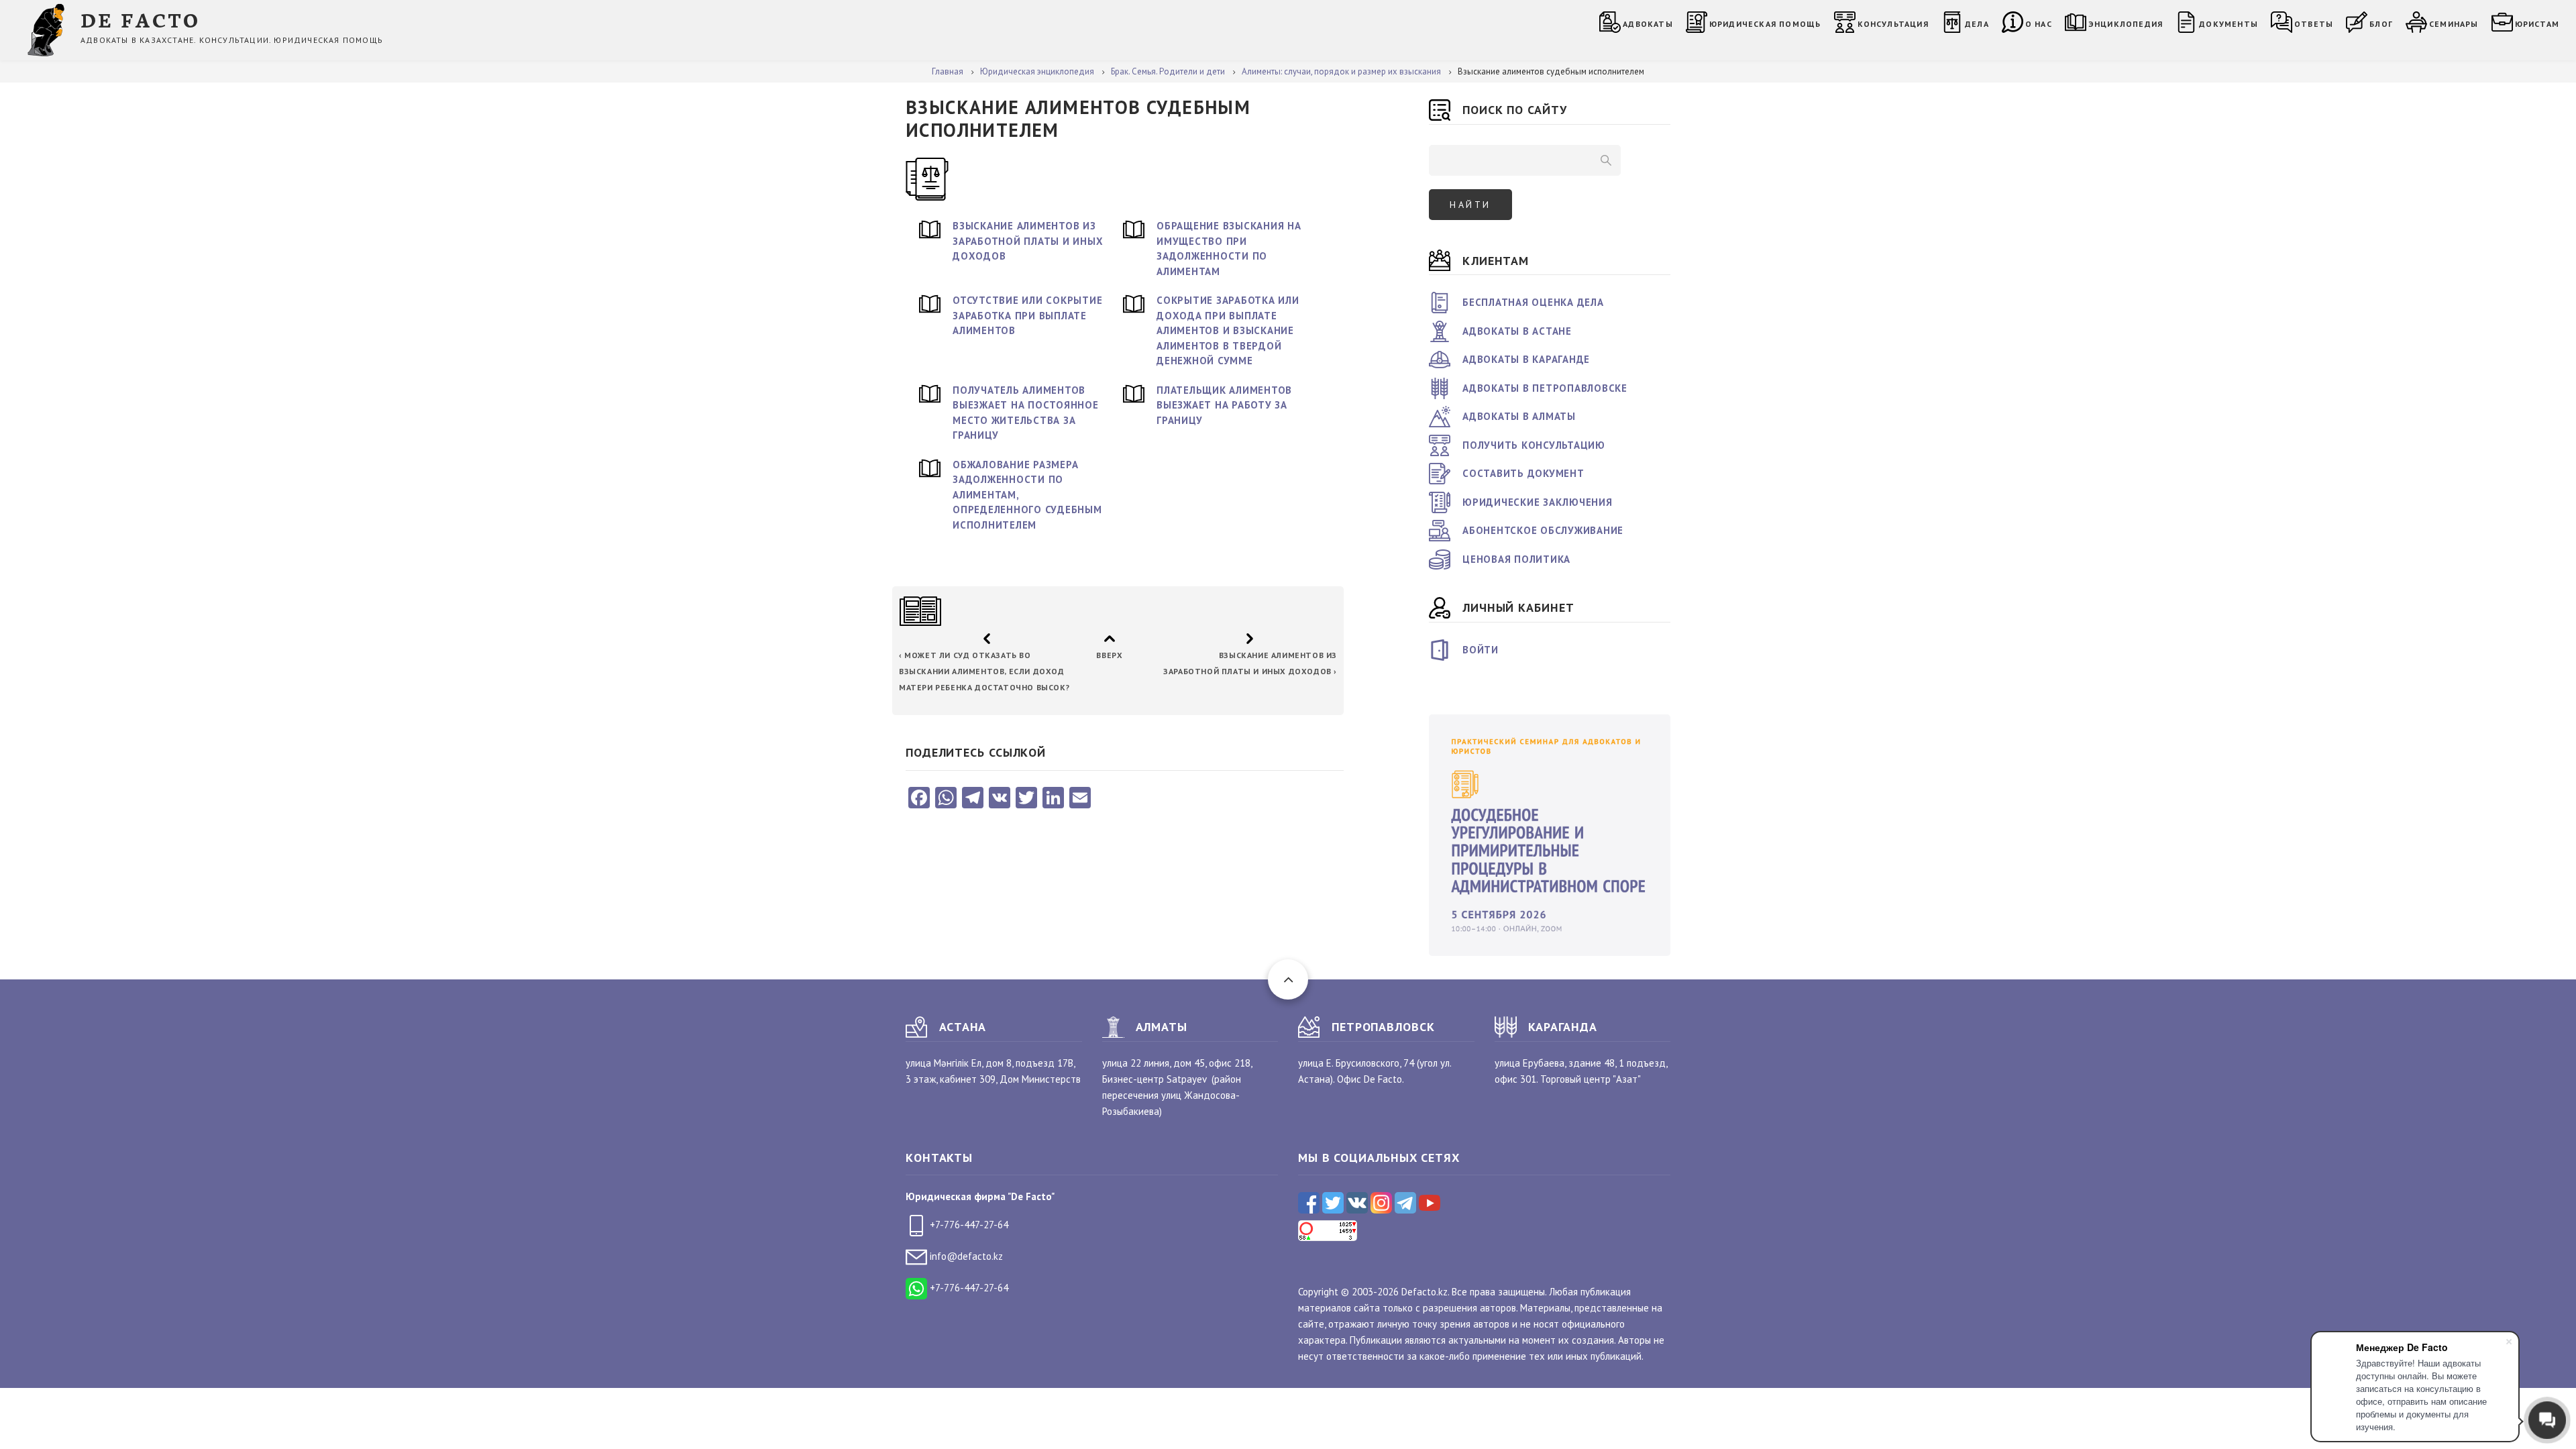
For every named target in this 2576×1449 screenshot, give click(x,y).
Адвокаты (1648, 24)
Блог (2381, 24)
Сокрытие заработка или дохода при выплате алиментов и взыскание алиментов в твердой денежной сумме (1228, 330)
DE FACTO (141, 19)
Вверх (1109, 655)
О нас (2039, 24)
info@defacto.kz (965, 1256)
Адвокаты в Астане (1517, 331)
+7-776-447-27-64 (968, 1225)
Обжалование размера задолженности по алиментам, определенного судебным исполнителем (1027, 495)
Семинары (2454, 24)
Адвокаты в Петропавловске (1545, 388)
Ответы (2314, 24)
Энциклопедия (2126, 24)
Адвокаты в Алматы (1519, 416)
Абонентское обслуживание (1543, 530)
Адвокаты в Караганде (1526, 359)
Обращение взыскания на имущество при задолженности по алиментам (1229, 249)
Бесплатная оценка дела (1533, 302)
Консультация (1893, 24)
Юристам (2537, 24)
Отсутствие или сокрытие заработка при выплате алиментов (1027, 315)
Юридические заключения (1538, 502)
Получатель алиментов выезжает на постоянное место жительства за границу (1026, 413)
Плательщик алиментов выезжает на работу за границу (1224, 405)
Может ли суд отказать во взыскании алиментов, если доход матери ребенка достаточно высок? (984, 671)
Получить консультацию (1534, 445)
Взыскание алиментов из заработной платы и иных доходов (1028, 241)
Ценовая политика (1516, 559)
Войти (1481, 650)
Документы (2229, 24)
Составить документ (1523, 473)
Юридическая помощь (1765, 24)
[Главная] (49, 29)
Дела (1977, 24)
